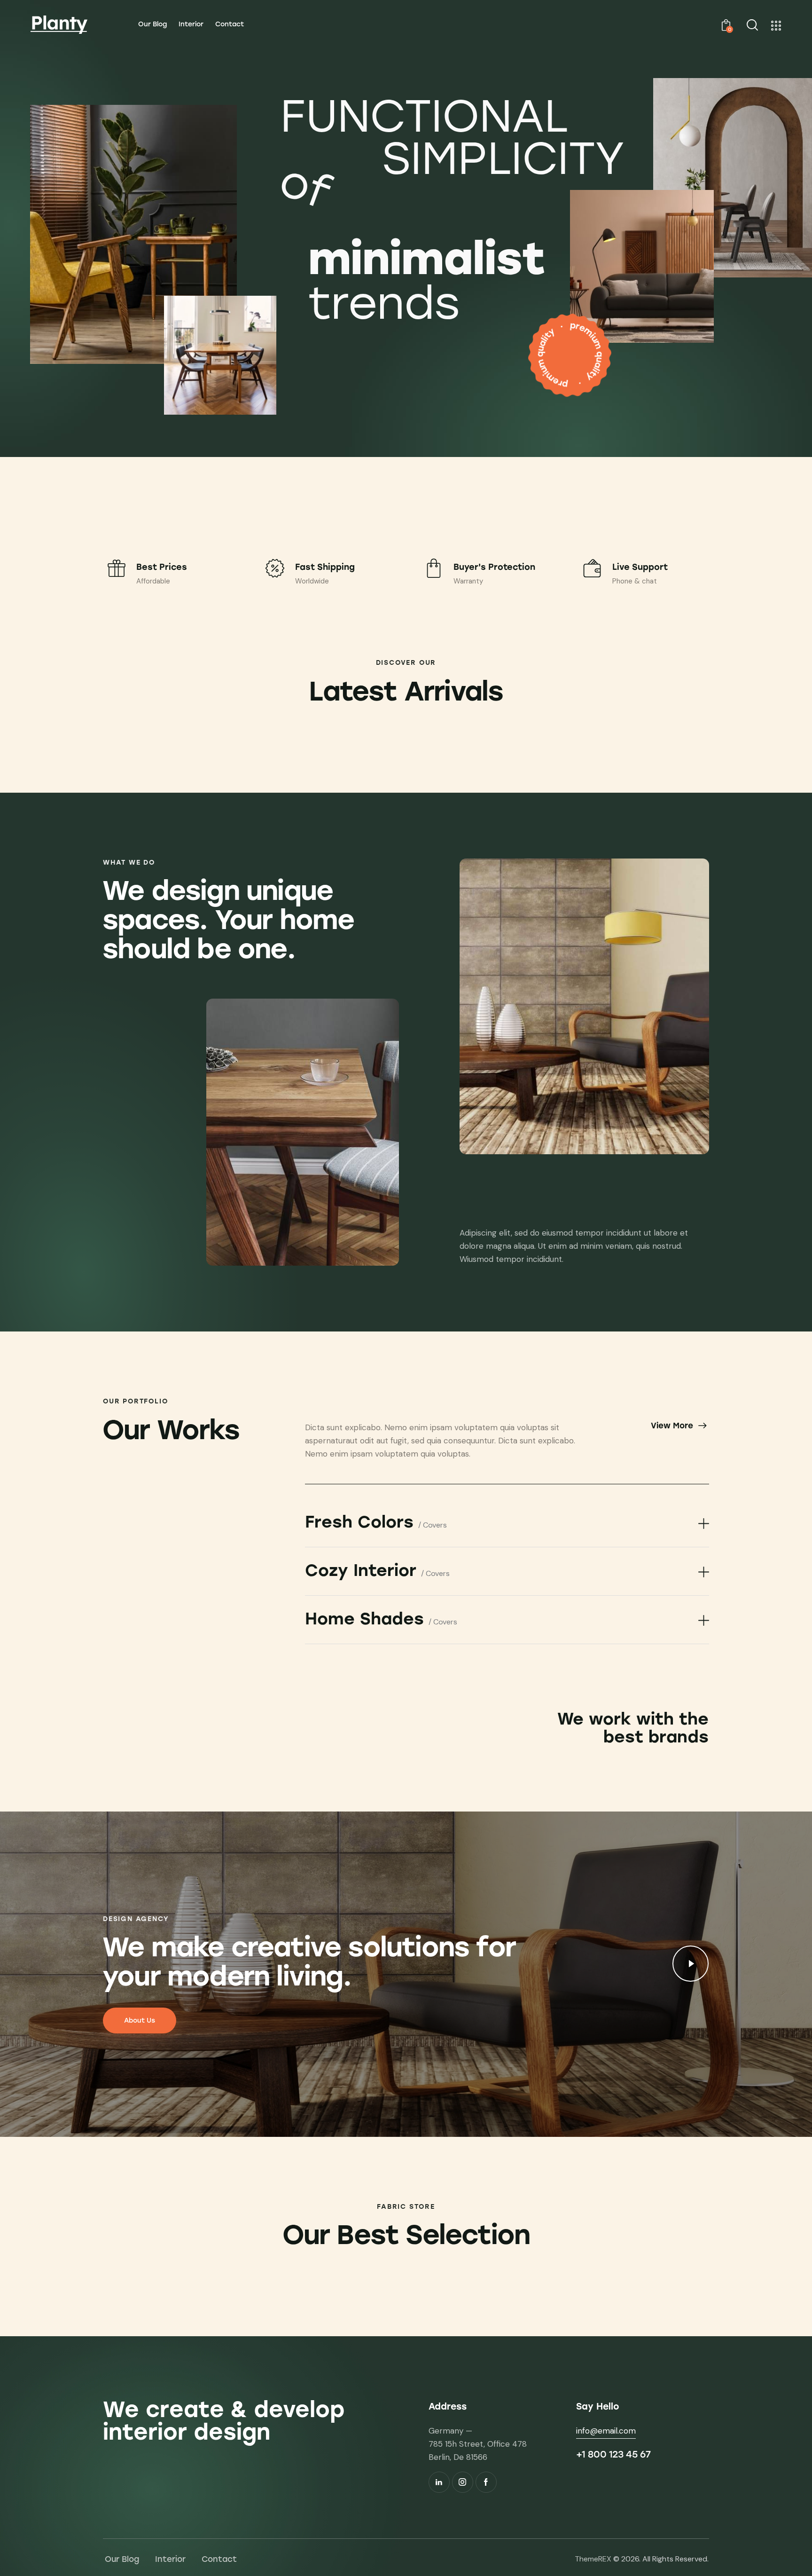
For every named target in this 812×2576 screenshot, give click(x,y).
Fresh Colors (376, 1522)
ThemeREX (593, 2559)
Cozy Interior (377, 1571)
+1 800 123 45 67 (613, 2454)
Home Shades (381, 1619)
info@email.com (606, 2431)
